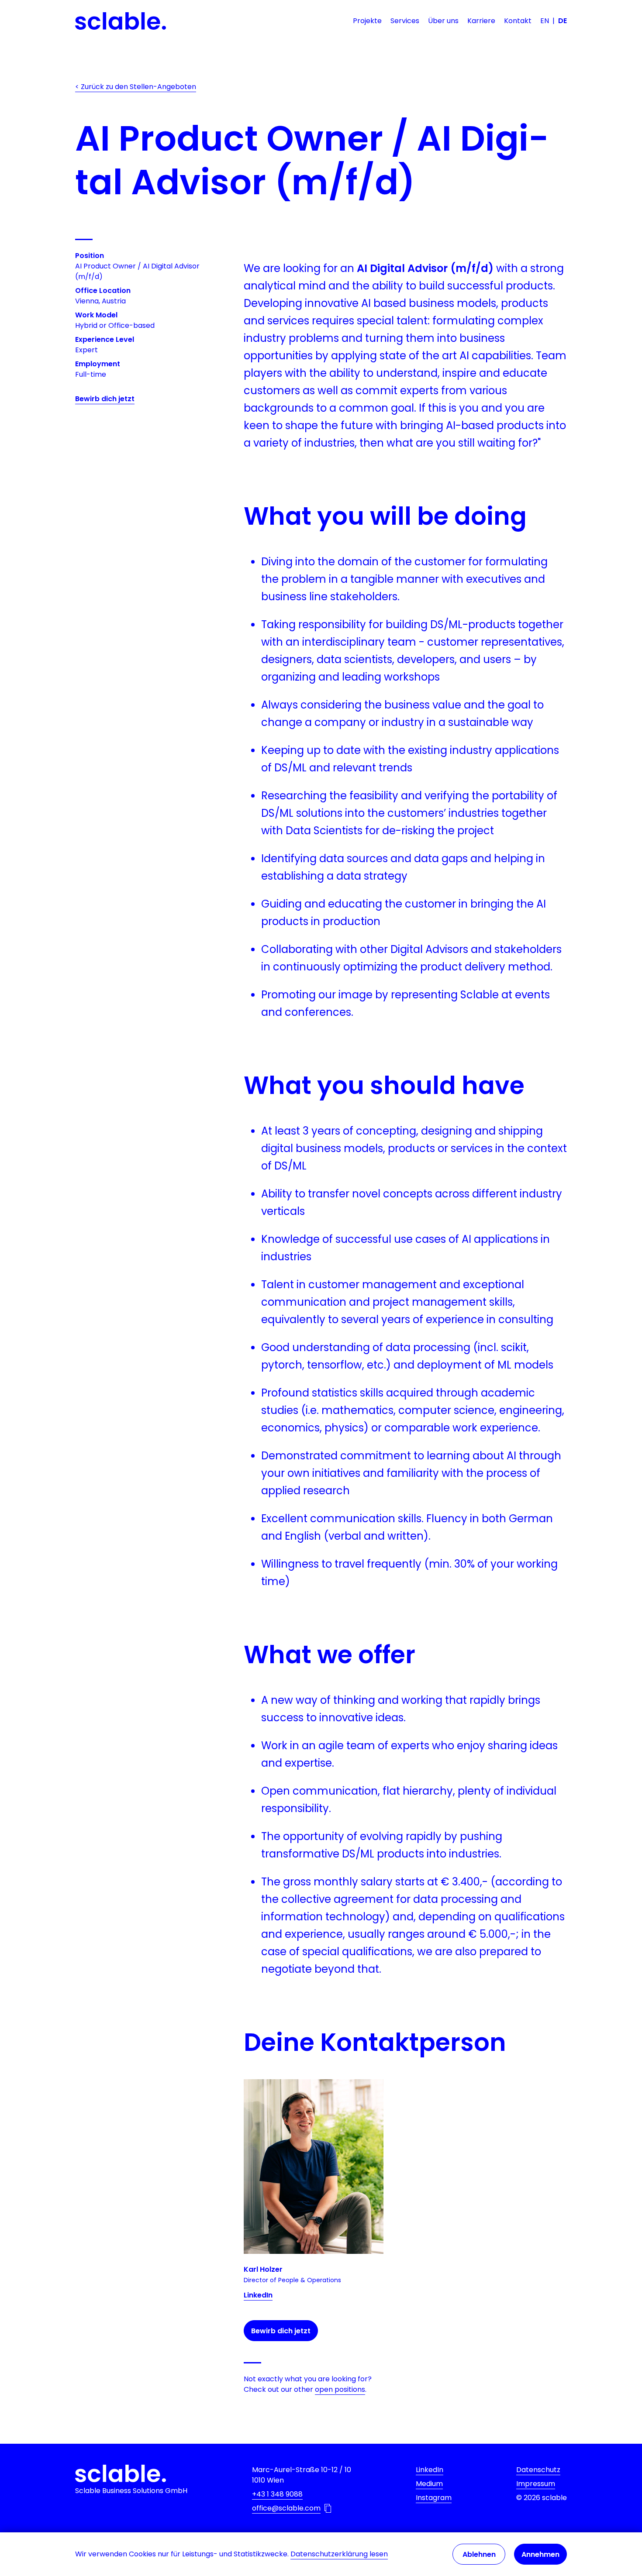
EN (545, 21)
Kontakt (518, 21)
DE (563, 21)
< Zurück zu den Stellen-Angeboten (136, 87)
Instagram (434, 2498)
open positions (340, 2389)
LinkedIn (258, 2295)
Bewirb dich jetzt (105, 399)
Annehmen (540, 2554)
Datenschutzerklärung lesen (339, 2554)
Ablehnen (479, 2554)
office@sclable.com (286, 2508)
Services (405, 21)
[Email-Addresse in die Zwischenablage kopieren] (328, 2508)
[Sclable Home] (121, 21)
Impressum (536, 2484)
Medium (429, 2484)
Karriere (481, 21)
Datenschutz (538, 2470)
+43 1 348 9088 (277, 2494)
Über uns (443, 21)
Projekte (367, 21)
